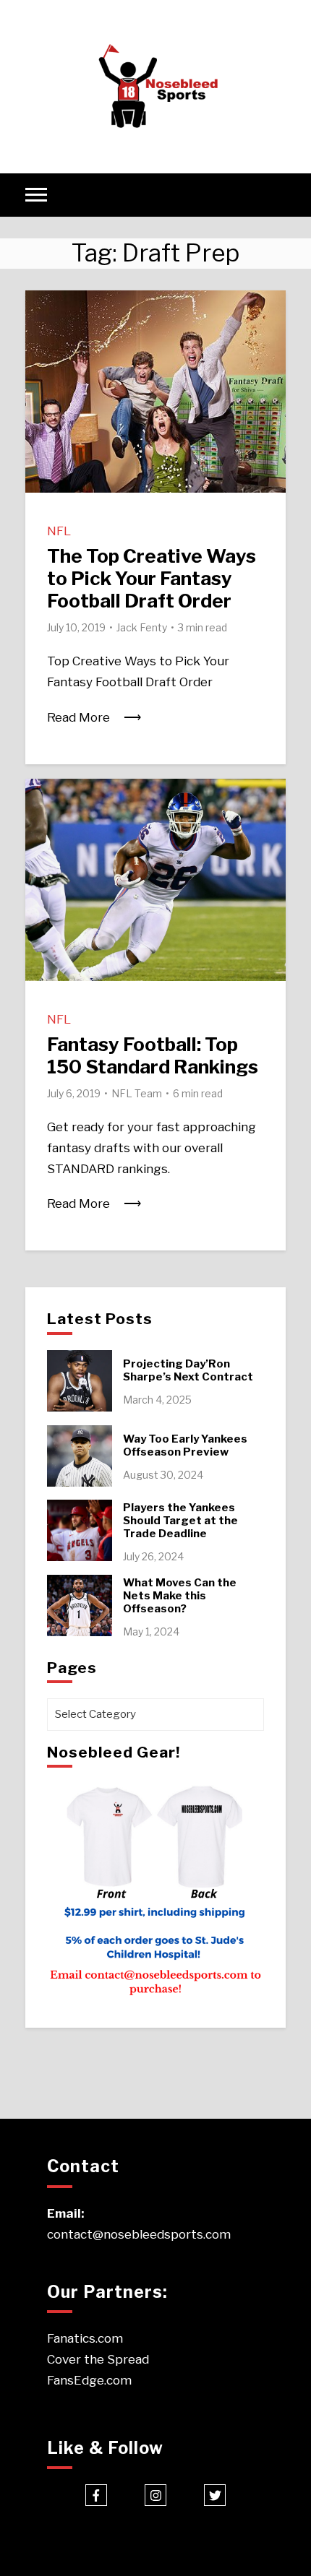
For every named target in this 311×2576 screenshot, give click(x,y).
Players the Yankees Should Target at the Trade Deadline (180, 1521)
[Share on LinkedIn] (42, 363)
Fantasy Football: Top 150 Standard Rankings (153, 1055)
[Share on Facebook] (42, 311)
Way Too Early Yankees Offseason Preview (185, 1445)
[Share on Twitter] (42, 337)
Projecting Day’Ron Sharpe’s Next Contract (188, 1370)
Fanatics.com (85, 2338)
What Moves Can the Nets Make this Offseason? (180, 1596)
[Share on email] (42, 389)
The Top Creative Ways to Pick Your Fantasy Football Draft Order (152, 578)
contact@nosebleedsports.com (139, 2234)
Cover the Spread (98, 2359)
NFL (59, 531)
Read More (78, 717)
